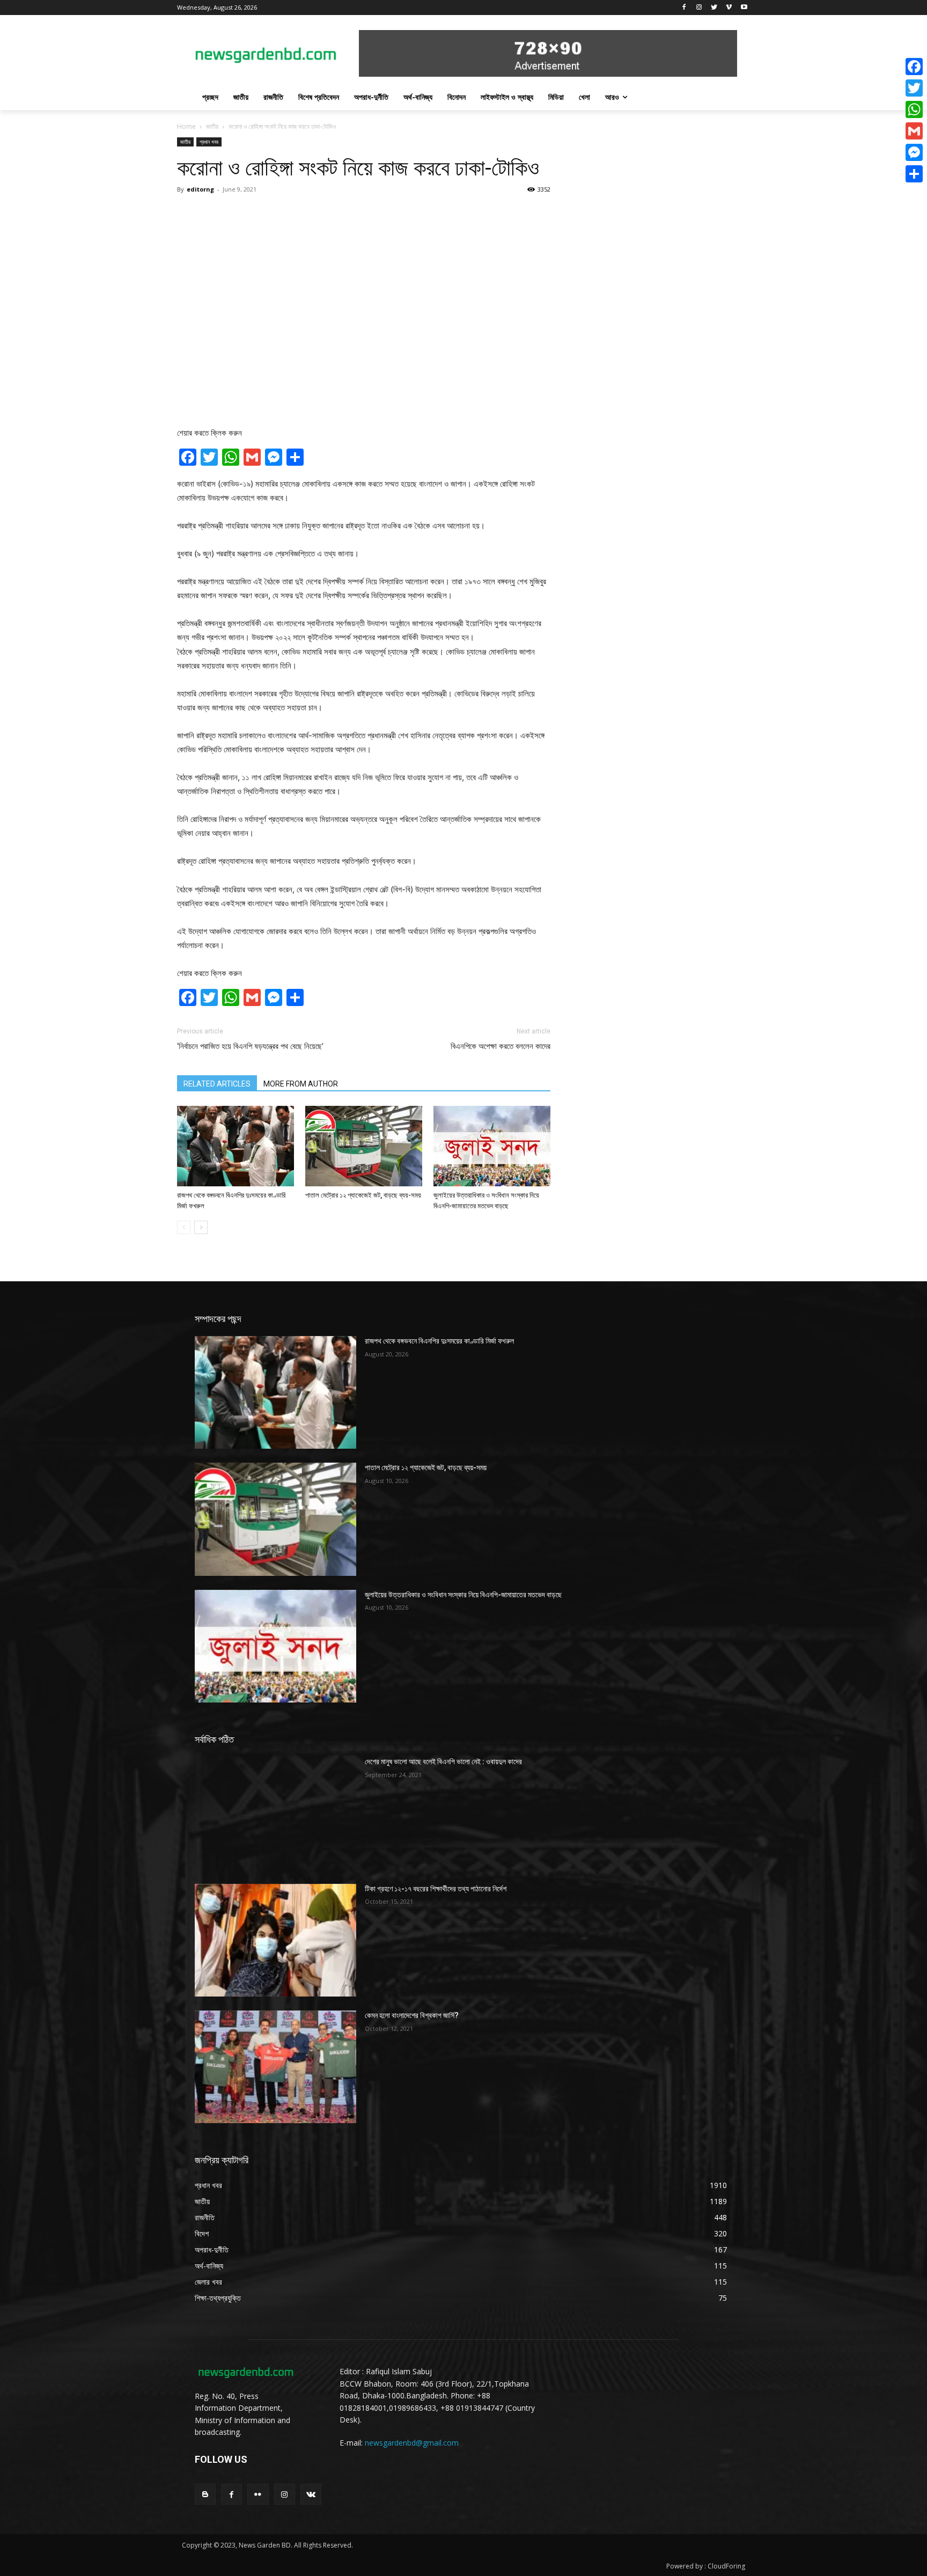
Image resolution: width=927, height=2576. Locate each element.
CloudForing (726, 2566)
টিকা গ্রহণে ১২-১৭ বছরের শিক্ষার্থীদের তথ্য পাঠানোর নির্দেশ (436, 1889)
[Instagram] (699, 8)
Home (186, 126)
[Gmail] (914, 131)
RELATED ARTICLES (217, 1084)
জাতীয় (212, 126)
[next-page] (201, 1227)
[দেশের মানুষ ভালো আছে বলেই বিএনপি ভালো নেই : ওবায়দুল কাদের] (275, 1813)
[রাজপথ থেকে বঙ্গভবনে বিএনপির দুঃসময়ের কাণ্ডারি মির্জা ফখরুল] (236, 1146)
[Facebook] (684, 8)
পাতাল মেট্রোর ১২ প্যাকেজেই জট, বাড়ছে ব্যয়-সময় (363, 1195)
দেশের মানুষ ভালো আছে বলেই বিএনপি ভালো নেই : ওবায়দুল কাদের (443, 1762)
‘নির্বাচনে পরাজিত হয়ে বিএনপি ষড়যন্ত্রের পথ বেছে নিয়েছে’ (250, 1046)
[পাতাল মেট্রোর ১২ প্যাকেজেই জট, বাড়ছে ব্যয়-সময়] (364, 1146)
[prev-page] (184, 1227)
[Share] (914, 174)
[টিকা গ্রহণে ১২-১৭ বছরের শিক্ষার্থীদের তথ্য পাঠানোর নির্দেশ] (275, 1940)
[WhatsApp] (914, 109)
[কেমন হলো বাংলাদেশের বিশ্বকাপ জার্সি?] (275, 2067)
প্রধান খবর (209, 142)
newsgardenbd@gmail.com (412, 2443)
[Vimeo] (729, 8)
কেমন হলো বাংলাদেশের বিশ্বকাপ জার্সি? (412, 2015)
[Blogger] (205, 2494)
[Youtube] (744, 8)
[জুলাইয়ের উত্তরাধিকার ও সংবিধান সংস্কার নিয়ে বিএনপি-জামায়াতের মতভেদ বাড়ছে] (492, 1146)
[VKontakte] (311, 2494)
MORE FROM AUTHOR (301, 1084)
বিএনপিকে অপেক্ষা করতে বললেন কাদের (501, 1046)
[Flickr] (258, 2494)
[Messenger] (914, 152)
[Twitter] (714, 8)
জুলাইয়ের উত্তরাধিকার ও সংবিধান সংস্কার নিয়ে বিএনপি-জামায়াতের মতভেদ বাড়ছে (463, 1595)
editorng (200, 189)
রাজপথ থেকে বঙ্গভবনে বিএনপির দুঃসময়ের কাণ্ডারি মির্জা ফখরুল (439, 1341)
